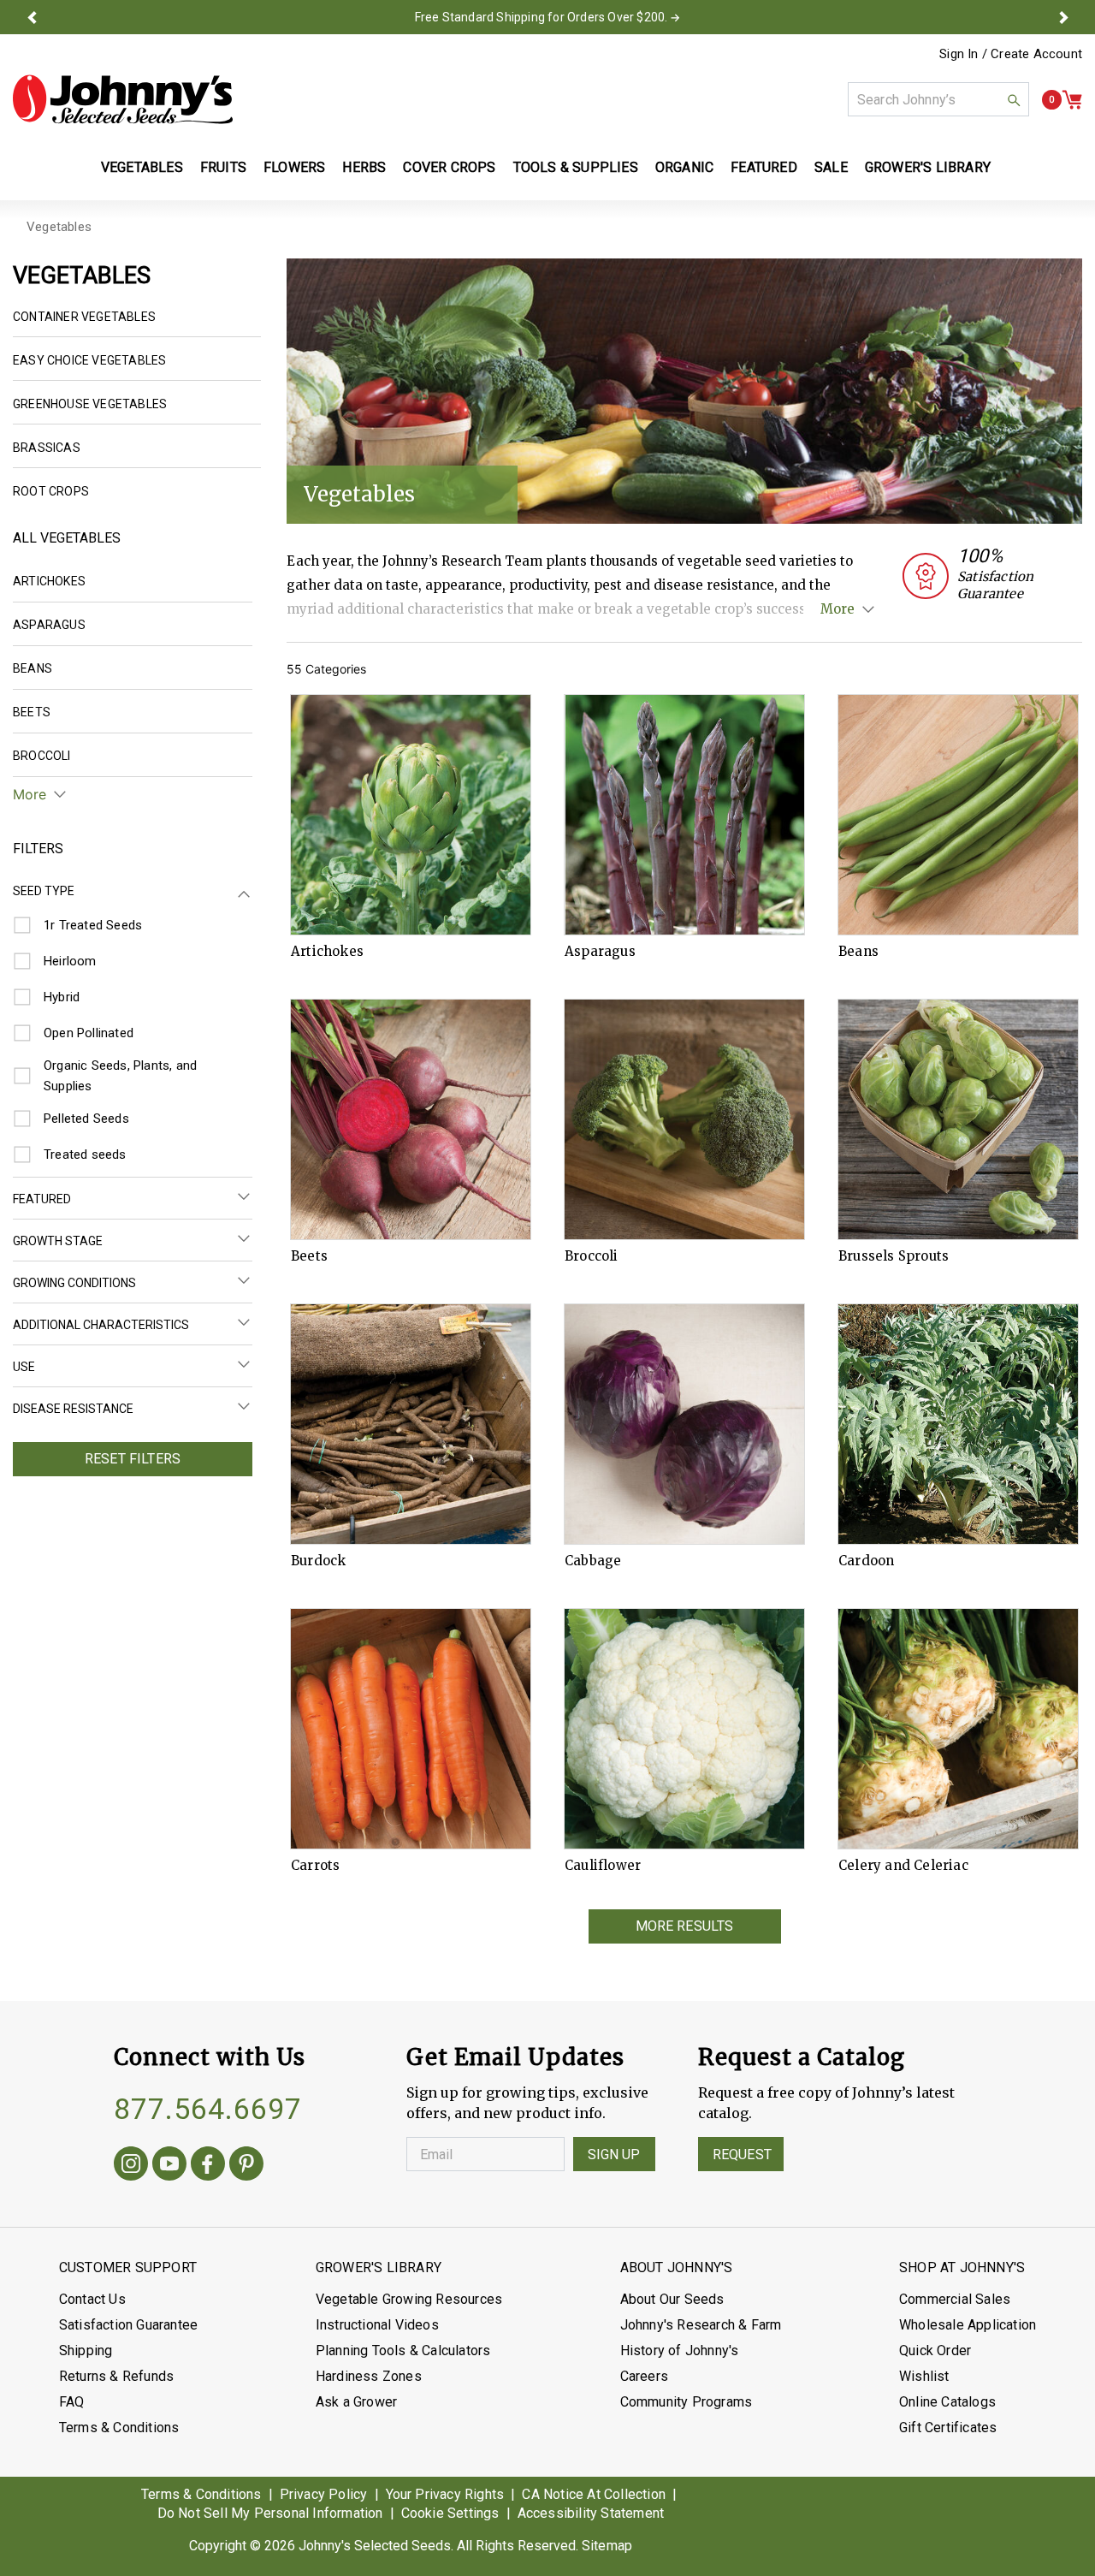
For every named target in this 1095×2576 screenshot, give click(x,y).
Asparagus (600, 952)
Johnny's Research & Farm (701, 2325)
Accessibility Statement (591, 2513)
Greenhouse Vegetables (90, 404)
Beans (858, 952)
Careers (644, 2376)
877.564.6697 (208, 2109)
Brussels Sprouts (894, 1256)
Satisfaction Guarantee (128, 2325)
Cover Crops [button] (449, 167)
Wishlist (924, 2376)
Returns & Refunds (116, 2376)
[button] (32, 17)
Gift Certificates (948, 2428)
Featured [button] (764, 167)
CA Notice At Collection (594, 2494)
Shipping (86, 2350)
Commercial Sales (955, 2299)
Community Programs (687, 2402)
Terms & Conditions (119, 2428)
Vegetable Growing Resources (409, 2299)
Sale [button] (831, 167)
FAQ (72, 2402)
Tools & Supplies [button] (576, 167)
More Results (685, 1926)
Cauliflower (603, 1866)
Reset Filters (133, 1459)
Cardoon (866, 1561)
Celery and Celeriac (903, 1866)
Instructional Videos (377, 2325)
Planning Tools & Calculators (403, 2350)
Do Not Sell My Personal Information (270, 2513)
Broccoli (592, 1256)
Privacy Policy (324, 2494)
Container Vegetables (84, 317)
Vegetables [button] (142, 167)
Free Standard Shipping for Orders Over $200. (542, 17)
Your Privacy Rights (445, 2494)
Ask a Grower (356, 2402)
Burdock (318, 1561)
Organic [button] (684, 167)
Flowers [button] (294, 167)
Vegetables (59, 227)
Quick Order (935, 2350)
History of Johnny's (680, 2350)
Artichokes (327, 952)
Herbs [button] (364, 167)
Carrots (315, 1866)
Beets (309, 1256)
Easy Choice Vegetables (89, 360)
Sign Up (614, 2155)
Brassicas (47, 448)
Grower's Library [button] (929, 167)
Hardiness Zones (369, 2376)
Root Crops (51, 491)
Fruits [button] (223, 167)
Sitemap (607, 2546)
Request (742, 2155)
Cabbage (593, 1561)
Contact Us (92, 2299)
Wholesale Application (968, 2325)
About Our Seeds (672, 2299)
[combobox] (938, 99)
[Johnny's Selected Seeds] (123, 99)
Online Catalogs (947, 2402)
